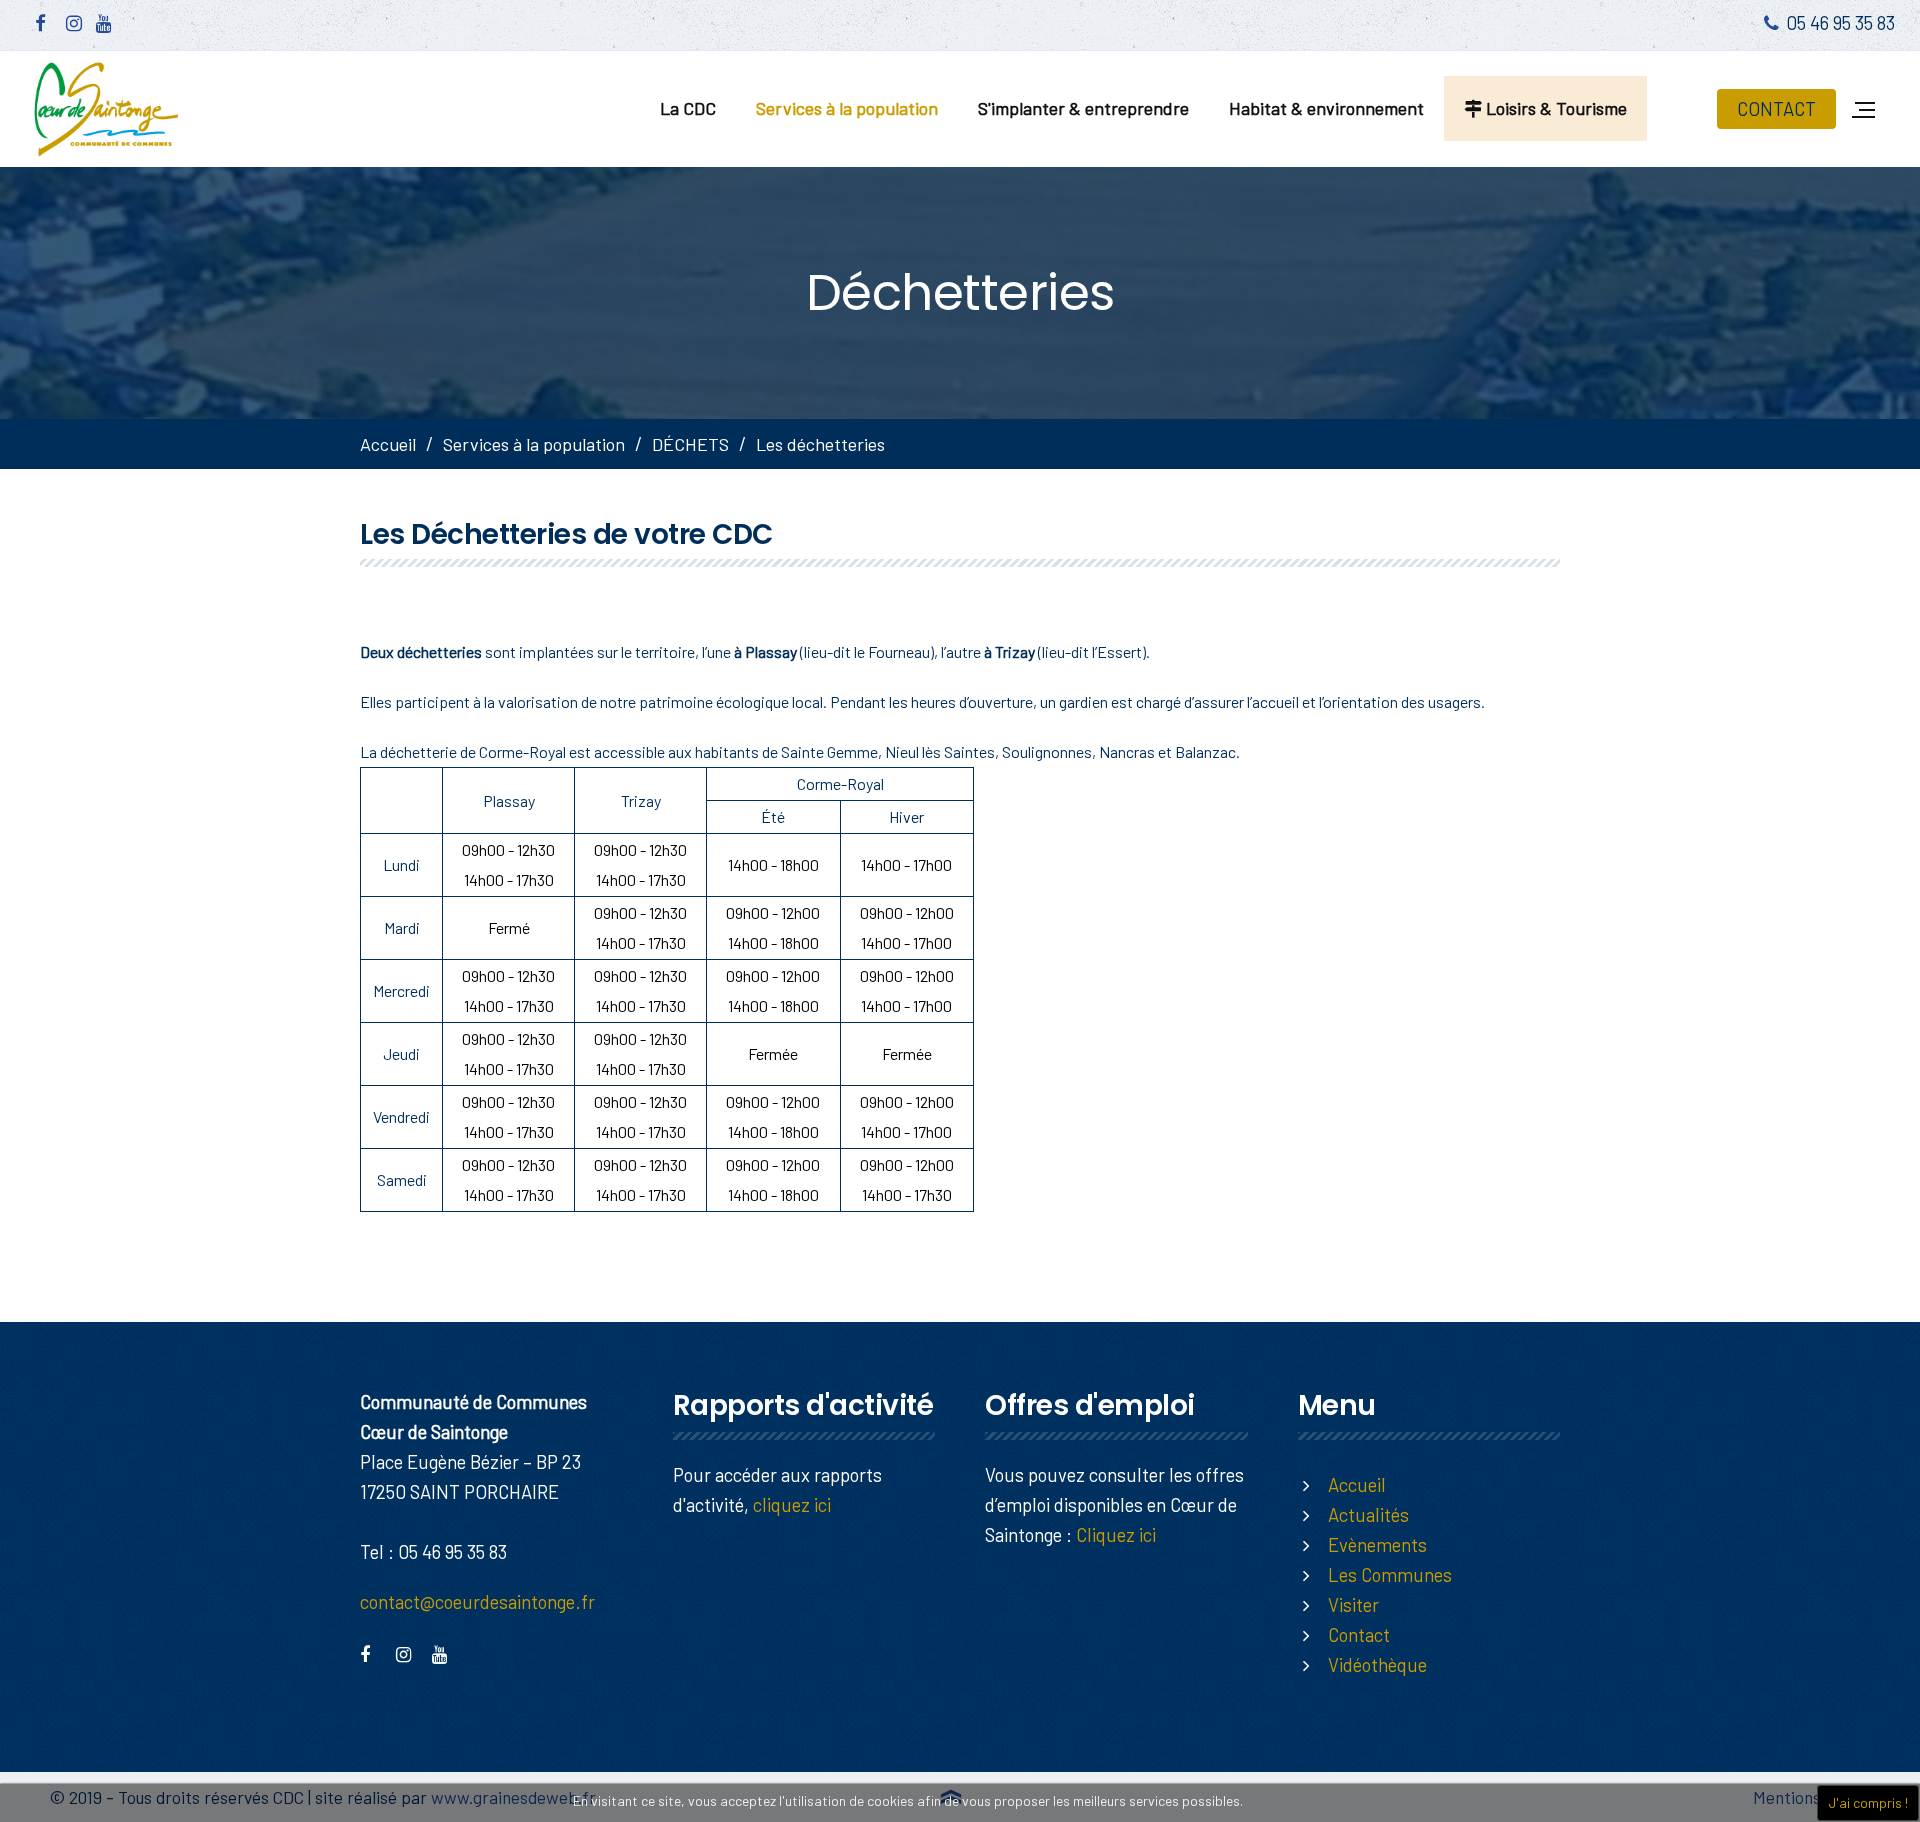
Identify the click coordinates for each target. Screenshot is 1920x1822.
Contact (1359, 1634)
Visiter (1353, 1604)
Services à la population (847, 108)
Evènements (1377, 1544)
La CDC (688, 108)
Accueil (388, 444)
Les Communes (1390, 1574)
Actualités (1368, 1514)
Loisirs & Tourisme (1554, 108)
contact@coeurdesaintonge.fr (477, 1601)
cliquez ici (792, 1504)
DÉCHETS (690, 444)
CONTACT (1776, 108)
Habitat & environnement (1326, 108)
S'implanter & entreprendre (1083, 108)
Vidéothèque (1377, 1664)
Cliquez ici (1116, 1534)
